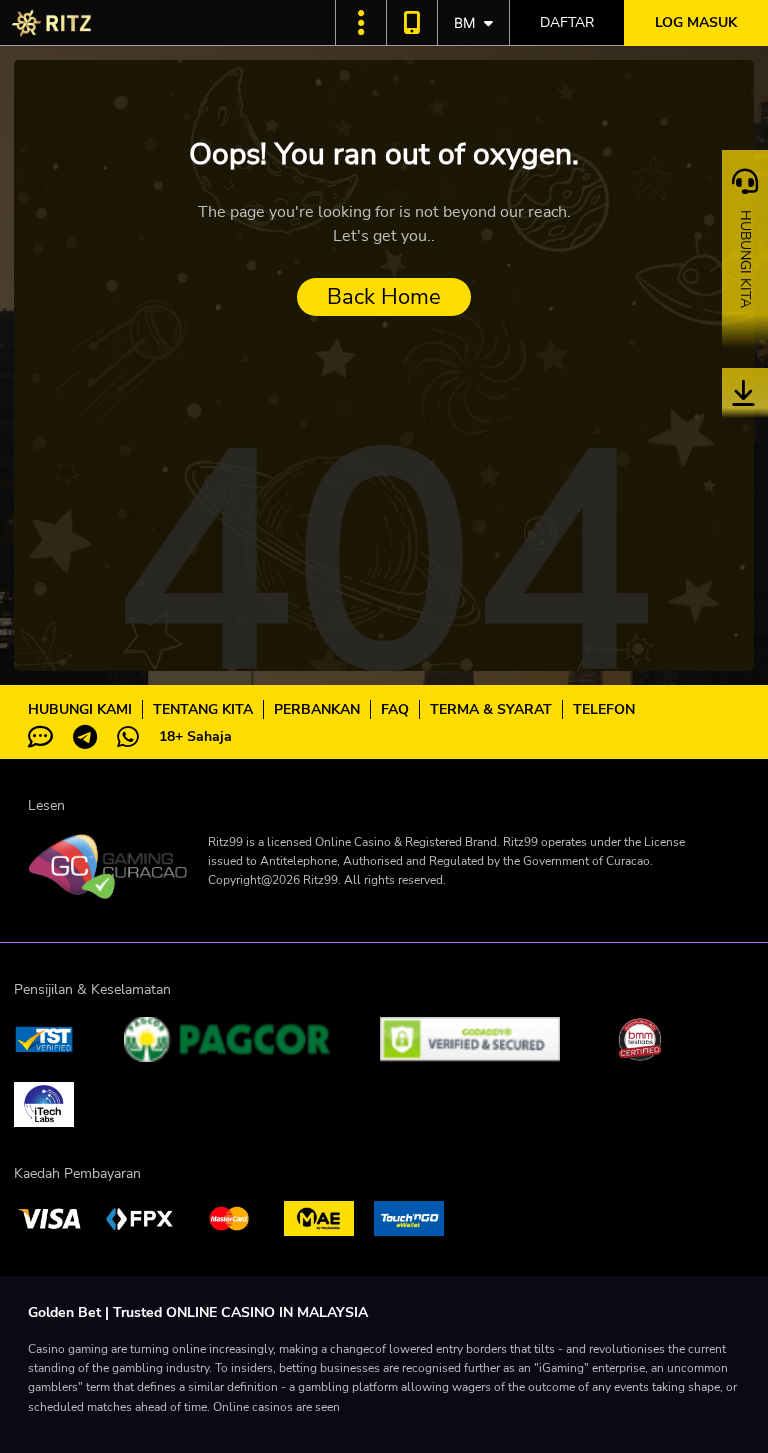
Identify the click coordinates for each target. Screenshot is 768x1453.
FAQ (395, 709)
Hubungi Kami (80, 709)
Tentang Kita (203, 709)
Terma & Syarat (491, 709)
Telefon (604, 709)
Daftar (567, 22)
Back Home (384, 297)
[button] (361, 22)
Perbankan (317, 709)
